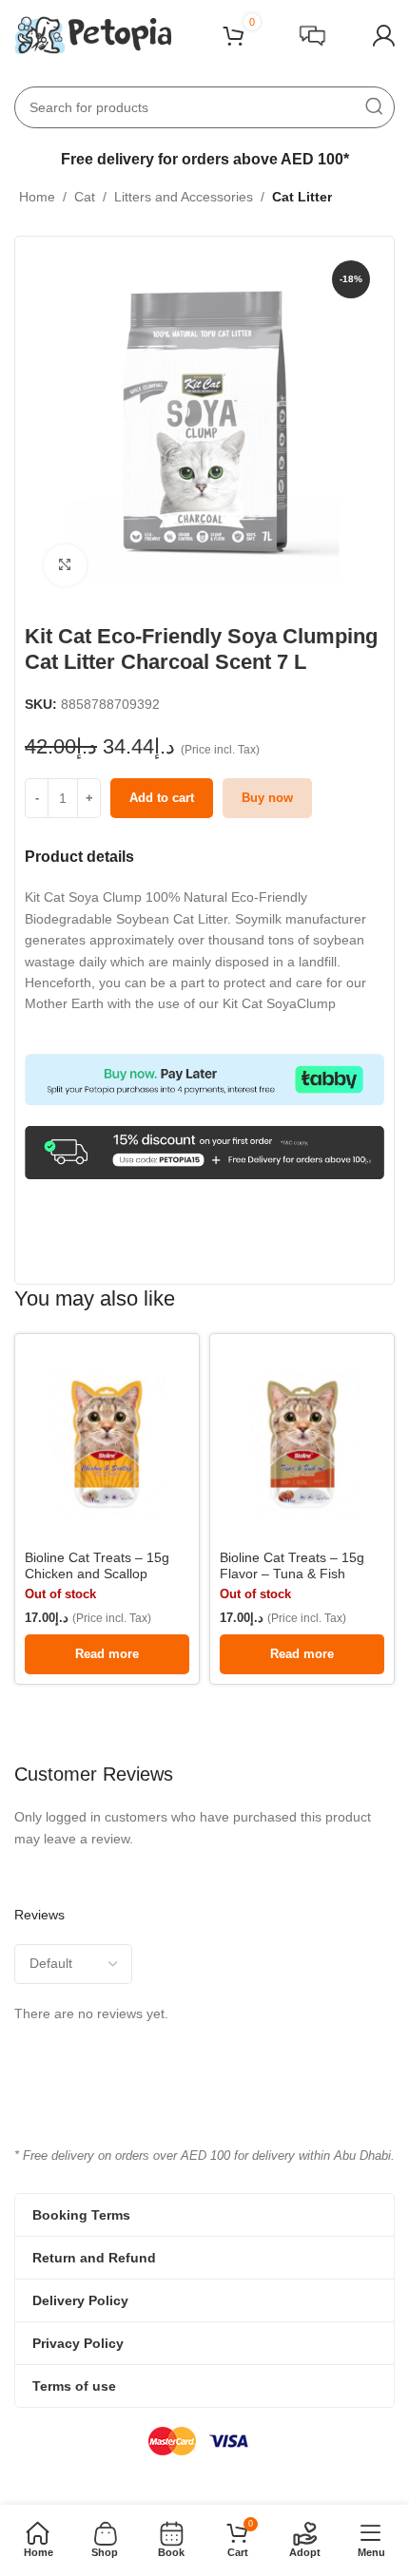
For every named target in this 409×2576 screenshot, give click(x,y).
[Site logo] (93, 34)
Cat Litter (302, 197)
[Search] (374, 107)
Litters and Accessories (184, 197)
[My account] (383, 36)
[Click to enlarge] (65, 566)
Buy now (267, 798)
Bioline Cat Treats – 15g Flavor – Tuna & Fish (292, 1565)
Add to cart (162, 798)
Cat (85, 197)
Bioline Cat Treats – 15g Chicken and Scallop (97, 1565)
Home (37, 197)
